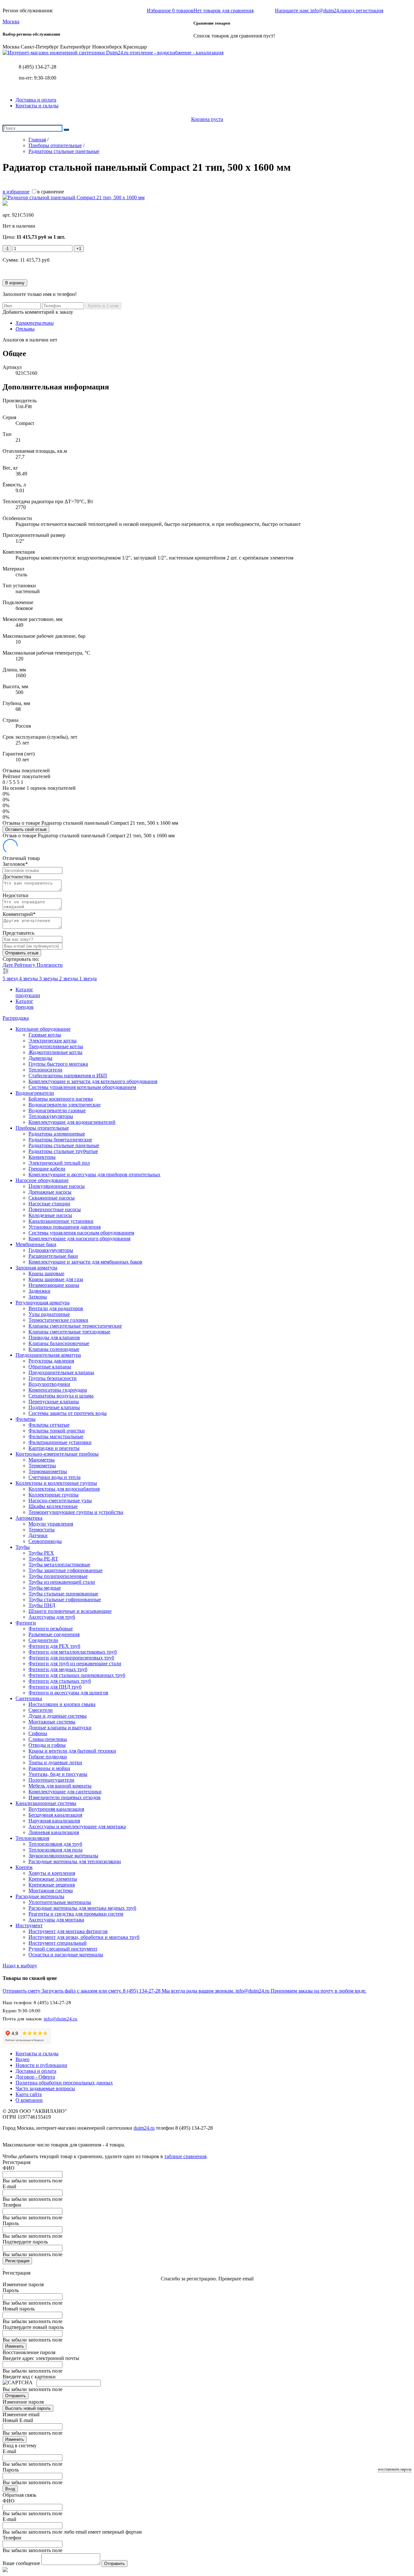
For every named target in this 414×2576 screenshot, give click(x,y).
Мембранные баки (36, 1244)
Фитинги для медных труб (58, 1669)
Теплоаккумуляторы (51, 1116)
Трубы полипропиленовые (58, 1576)
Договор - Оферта (35, 2077)
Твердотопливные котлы (56, 1046)
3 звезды (49, 978)
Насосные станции (49, 1204)
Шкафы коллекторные (53, 1506)
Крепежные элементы (53, 1879)
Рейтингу (25, 965)
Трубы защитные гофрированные (65, 1570)
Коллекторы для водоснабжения (64, 1489)
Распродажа (16, 1018)
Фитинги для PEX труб (54, 1646)
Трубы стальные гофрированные (65, 1599)
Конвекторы (42, 1157)
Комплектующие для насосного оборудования (79, 1239)
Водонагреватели (35, 1093)
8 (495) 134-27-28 (38, 67)
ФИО (9, 2168)
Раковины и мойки (49, 1768)
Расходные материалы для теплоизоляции (75, 1861)
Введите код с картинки (29, 2377)
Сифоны (38, 1733)
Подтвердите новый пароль (33, 2327)
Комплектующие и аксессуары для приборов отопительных (94, 1174)
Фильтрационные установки (60, 1442)
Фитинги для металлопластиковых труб (73, 1652)
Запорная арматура (36, 1268)
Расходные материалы (40, 1896)
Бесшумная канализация (55, 1815)
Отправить (16, 2396)
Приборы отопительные (42, 1128)
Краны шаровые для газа (56, 1279)
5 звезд (11, 978)
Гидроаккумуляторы (51, 1250)
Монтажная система (51, 1891)
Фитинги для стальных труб (60, 1681)
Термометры (42, 1466)
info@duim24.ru (60, 2019)
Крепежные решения (52, 1885)
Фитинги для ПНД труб (55, 1687)
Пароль (11, 2223)
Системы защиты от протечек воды (68, 1413)
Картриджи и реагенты (54, 1448)
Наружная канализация (54, 1821)
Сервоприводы (45, 1541)
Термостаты (42, 1530)
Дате (8, 965)
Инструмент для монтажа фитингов (68, 1931)
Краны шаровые (46, 1273)
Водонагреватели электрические (65, 1105)
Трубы (23, 1547)
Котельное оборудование (43, 1029)
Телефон (12, 2205)
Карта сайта (29, 2094)
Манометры (42, 1460)
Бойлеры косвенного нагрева (61, 1099)
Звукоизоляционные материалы (63, 1856)
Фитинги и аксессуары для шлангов (68, 1693)
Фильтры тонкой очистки (57, 1431)
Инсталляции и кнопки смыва (62, 1704)
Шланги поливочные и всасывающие (70, 1611)
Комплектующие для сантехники (65, 1792)
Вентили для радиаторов (56, 1308)
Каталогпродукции (28, 992)
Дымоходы (40, 1058)
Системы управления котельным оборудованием (82, 1087)
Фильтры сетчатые (49, 1425)
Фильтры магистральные (56, 1436)
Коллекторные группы (54, 1495)
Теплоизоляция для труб (55, 1844)
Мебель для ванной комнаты (60, 1786)
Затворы (38, 1297)
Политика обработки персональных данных (64, 2083)
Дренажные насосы (50, 1192)
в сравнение (51, 192)
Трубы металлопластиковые (59, 1565)
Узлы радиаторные (49, 1314)
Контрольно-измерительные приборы (57, 1454)
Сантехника (29, 1698)
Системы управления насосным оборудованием (81, 1233)
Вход (10, 2489)
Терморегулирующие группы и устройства (76, 1512)
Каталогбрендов (25, 1004)
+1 (79, 249)
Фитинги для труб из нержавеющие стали (75, 1663)
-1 (7, 249)
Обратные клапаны (50, 1367)
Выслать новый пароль (28, 2408)
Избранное (170, 11)
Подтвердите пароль (25, 2242)
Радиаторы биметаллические (60, 1140)
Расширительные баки (53, 1256)
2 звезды (69, 978)
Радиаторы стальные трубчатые (63, 1151)
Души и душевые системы (58, 1716)
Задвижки (39, 1291)
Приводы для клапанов (54, 1337)
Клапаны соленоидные (54, 1349)
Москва (11, 22)
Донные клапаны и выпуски (60, 1728)
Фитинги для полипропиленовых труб (71, 1658)
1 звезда (88, 978)
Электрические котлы (53, 1041)
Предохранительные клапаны (61, 1372)
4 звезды (29, 978)
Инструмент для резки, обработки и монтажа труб (84, 1937)
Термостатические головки (58, 1320)
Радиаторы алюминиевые (57, 1134)
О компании (29, 2100)
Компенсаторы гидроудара (58, 1390)
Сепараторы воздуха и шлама (61, 1396)
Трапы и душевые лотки (55, 1762)
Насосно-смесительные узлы (60, 1500)
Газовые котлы (45, 1035)
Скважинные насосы (52, 1198)
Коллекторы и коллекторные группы (56, 1483)
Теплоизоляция (32, 1838)
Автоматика (29, 1518)
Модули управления (51, 1524)
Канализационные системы (46, 1803)
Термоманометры (48, 1471)
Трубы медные (45, 1588)
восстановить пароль (395, 2469)
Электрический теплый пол (59, 1163)
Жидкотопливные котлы (55, 1052)
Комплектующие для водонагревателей (72, 1122)
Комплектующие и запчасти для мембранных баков (85, 1262)
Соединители (43, 1640)
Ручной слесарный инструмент (63, 1949)
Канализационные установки (61, 1221)
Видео (22, 2059)
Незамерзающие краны (54, 1285)
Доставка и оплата (36, 100)
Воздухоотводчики (49, 1384)
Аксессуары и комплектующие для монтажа (77, 1826)
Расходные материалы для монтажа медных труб (82, 1908)
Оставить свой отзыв (26, 829)
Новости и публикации (41, 2065)
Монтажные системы (52, 1722)
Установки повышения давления (65, 1227)
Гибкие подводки (48, 1757)
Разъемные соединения (54, 1634)
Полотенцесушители (51, 1780)
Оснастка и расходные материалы (66, 1955)
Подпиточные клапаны (54, 1407)
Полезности (50, 965)
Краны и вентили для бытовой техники (72, 1751)
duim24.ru (144, 2128)
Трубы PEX (41, 1553)
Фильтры (26, 1419)
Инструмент (29, 1925)
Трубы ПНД (42, 1605)
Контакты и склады (37, 106)
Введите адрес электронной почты (41, 2358)
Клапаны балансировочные (59, 1343)
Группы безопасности (53, 1378)
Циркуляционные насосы (57, 1186)
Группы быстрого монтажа (58, 1064)
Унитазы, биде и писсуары (58, 1774)
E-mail (9, 2186)
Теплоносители (45, 1070)
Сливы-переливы (48, 1739)
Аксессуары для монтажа (56, 1920)
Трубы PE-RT (43, 1559)
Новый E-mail (18, 2420)
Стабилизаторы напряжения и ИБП (68, 1076)
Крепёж (24, 1867)
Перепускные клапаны (54, 1402)
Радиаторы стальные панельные (64, 1145)
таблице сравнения (185, 2156)
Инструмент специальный (58, 1943)
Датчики (38, 1535)
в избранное (16, 192)
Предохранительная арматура (48, 1355)
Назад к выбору (20, 1966)
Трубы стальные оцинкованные (63, 1594)
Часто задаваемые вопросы (45, 2088)
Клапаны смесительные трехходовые (69, 1332)
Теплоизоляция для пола (55, 1850)
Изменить (15, 2346)
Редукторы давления (51, 1361)
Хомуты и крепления (52, 1873)
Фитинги (26, 1623)
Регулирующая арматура (43, 1303)
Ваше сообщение (21, 2563)
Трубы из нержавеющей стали (62, 1582)
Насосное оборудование (42, 1180)
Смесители (41, 1710)
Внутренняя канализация (56, 1809)
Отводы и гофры (47, 1745)
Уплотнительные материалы (60, 1902)
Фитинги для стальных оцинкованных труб (77, 1675)
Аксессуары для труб (52, 1617)
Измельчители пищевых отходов (65, 1797)
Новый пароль (19, 2309)
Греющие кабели (47, 1169)
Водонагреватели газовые (57, 1110)
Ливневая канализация (54, 1832)
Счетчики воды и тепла (54, 1477)
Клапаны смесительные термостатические (75, 1326)
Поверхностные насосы (55, 1209)
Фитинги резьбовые (51, 1629)
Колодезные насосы (50, 1215)
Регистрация (17, 2261)
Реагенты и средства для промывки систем (76, 1914)
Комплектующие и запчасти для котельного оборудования (93, 1081)
